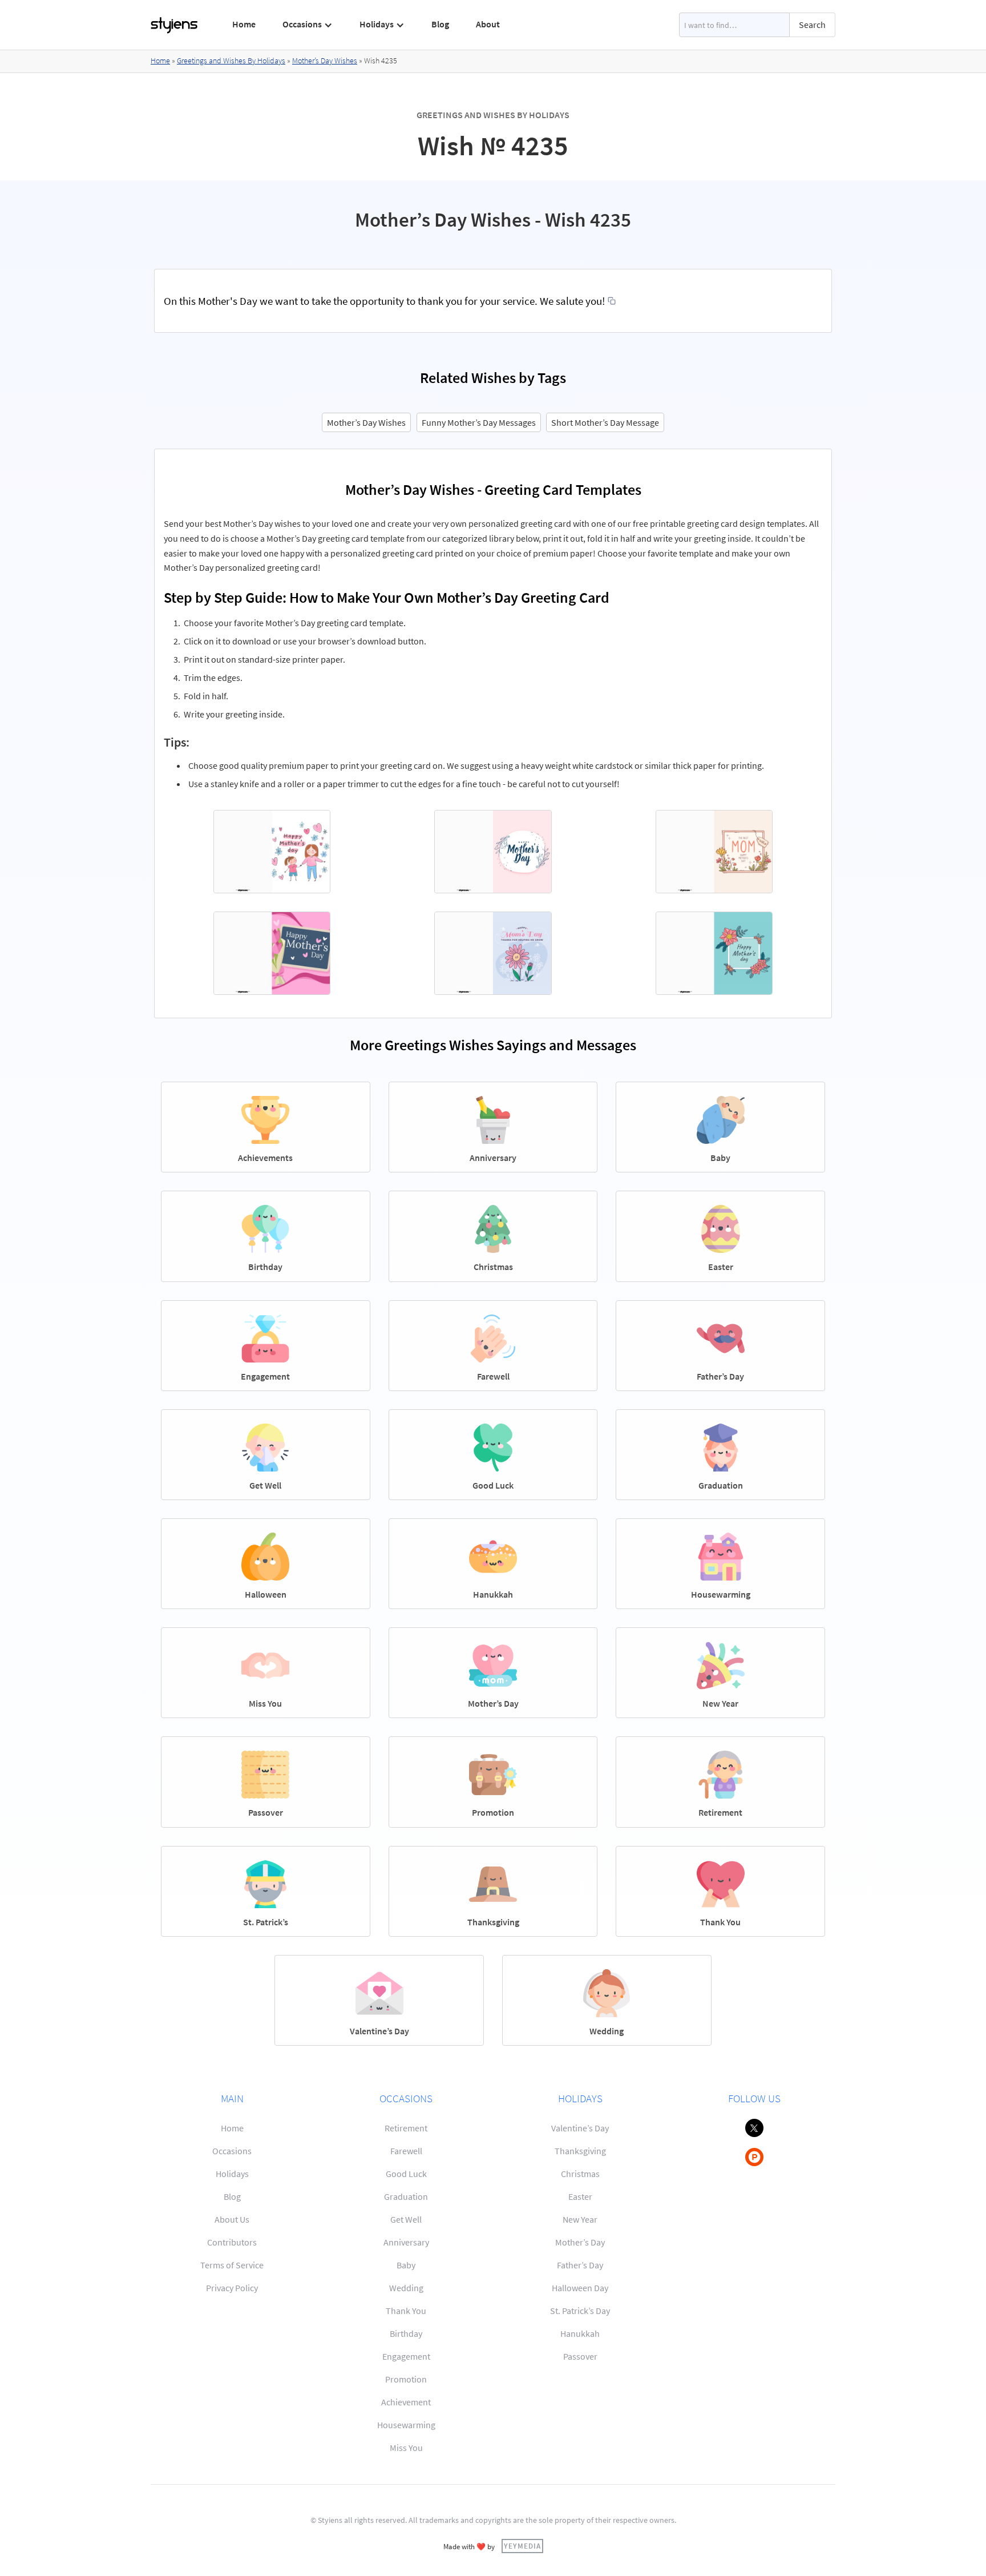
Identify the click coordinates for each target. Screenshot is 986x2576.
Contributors (232, 2242)
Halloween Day (580, 2288)
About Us (232, 2219)
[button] (308, 25)
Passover (580, 2356)
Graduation (406, 2196)
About (488, 24)
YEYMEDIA (522, 2546)
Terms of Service (232, 2265)
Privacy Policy (232, 2288)
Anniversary (406, 2242)
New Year (580, 2219)
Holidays (232, 2174)
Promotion (406, 2379)
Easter (580, 2196)
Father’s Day (580, 2265)
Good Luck (406, 2174)
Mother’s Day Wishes (325, 61)
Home (244, 24)
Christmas (580, 2174)
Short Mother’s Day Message (605, 422)
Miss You (406, 2448)
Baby (406, 2265)
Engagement (406, 2356)
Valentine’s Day (580, 2128)
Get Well (406, 2219)
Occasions (232, 2151)
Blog (440, 24)
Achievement (406, 2402)
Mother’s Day (580, 2242)
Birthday (406, 2333)
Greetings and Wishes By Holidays (231, 61)
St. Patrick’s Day (580, 2311)
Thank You (406, 2311)
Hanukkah (580, 2333)
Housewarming (406, 2425)
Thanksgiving (580, 2151)
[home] (175, 25)
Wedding (406, 2288)
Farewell (406, 2151)
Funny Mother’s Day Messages (479, 422)
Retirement (406, 2128)
